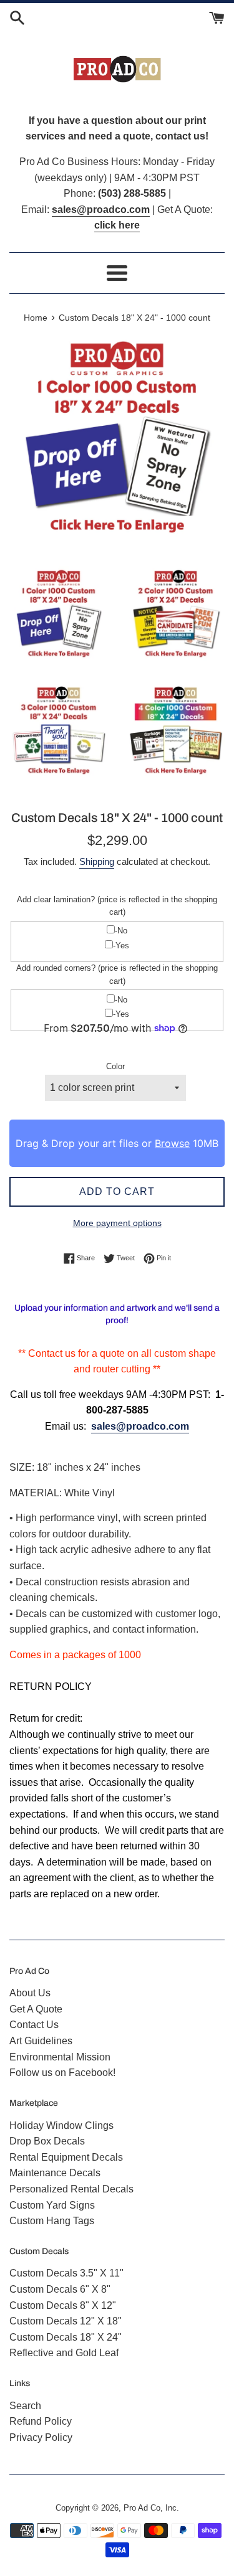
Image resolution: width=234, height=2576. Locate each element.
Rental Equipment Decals (66, 2157)
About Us (30, 1993)
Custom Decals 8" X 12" (63, 2305)
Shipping (97, 861)
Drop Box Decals (47, 2141)
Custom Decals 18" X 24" (66, 2337)
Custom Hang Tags (52, 2221)
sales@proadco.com (140, 1426)
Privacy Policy (41, 2437)
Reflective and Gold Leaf (64, 2353)
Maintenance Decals (55, 2173)
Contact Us (34, 2025)
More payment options (117, 1223)
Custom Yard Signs (52, 2205)
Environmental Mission (60, 2057)
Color (115, 1066)
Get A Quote (36, 2009)
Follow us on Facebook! (62, 2073)
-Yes (121, 946)
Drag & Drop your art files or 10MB (117, 1143)
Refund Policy (41, 2421)
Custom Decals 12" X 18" (66, 2321)
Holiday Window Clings (61, 2125)
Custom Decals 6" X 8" (60, 2289)
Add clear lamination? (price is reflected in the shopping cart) (117, 906)
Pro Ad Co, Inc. (151, 2508)
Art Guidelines (41, 2041)
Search (25, 2406)
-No (121, 931)
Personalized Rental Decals (71, 2189)
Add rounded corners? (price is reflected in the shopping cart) (117, 974)
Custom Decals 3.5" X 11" (66, 2273)
